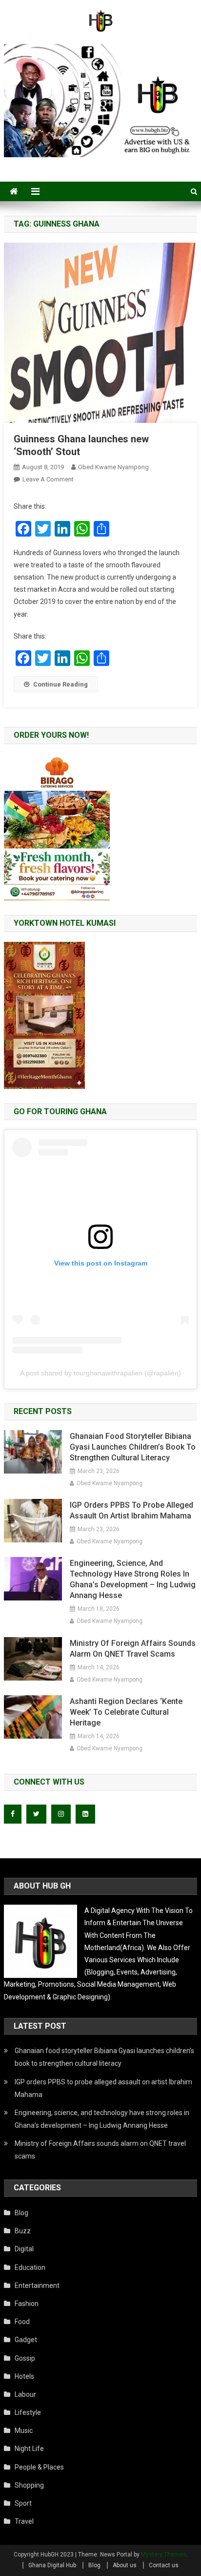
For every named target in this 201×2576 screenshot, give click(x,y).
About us (125, 2565)
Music (24, 2431)
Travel (24, 2521)
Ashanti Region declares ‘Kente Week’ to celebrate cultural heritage (126, 1712)
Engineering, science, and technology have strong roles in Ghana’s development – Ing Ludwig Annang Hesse (133, 1579)
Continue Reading (60, 684)
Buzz (23, 2231)
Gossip (25, 2358)
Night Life (29, 2449)
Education (30, 2267)
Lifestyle (28, 2412)
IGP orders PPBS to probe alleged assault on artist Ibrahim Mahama (131, 1510)
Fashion (27, 2304)
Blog (21, 2213)
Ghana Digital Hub (52, 2565)
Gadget (26, 2340)
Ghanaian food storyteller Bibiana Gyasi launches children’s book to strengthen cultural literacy (133, 1447)
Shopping (29, 2485)
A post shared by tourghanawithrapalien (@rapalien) (100, 1373)
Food (22, 2322)
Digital (24, 2249)
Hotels (24, 2376)
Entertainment (37, 2285)
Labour (25, 2394)
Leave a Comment (48, 479)
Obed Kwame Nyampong (113, 467)
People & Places (39, 2467)
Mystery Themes (164, 2555)
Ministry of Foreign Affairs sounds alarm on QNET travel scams (133, 1649)
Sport (23, 2503)
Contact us (164, 2565)
